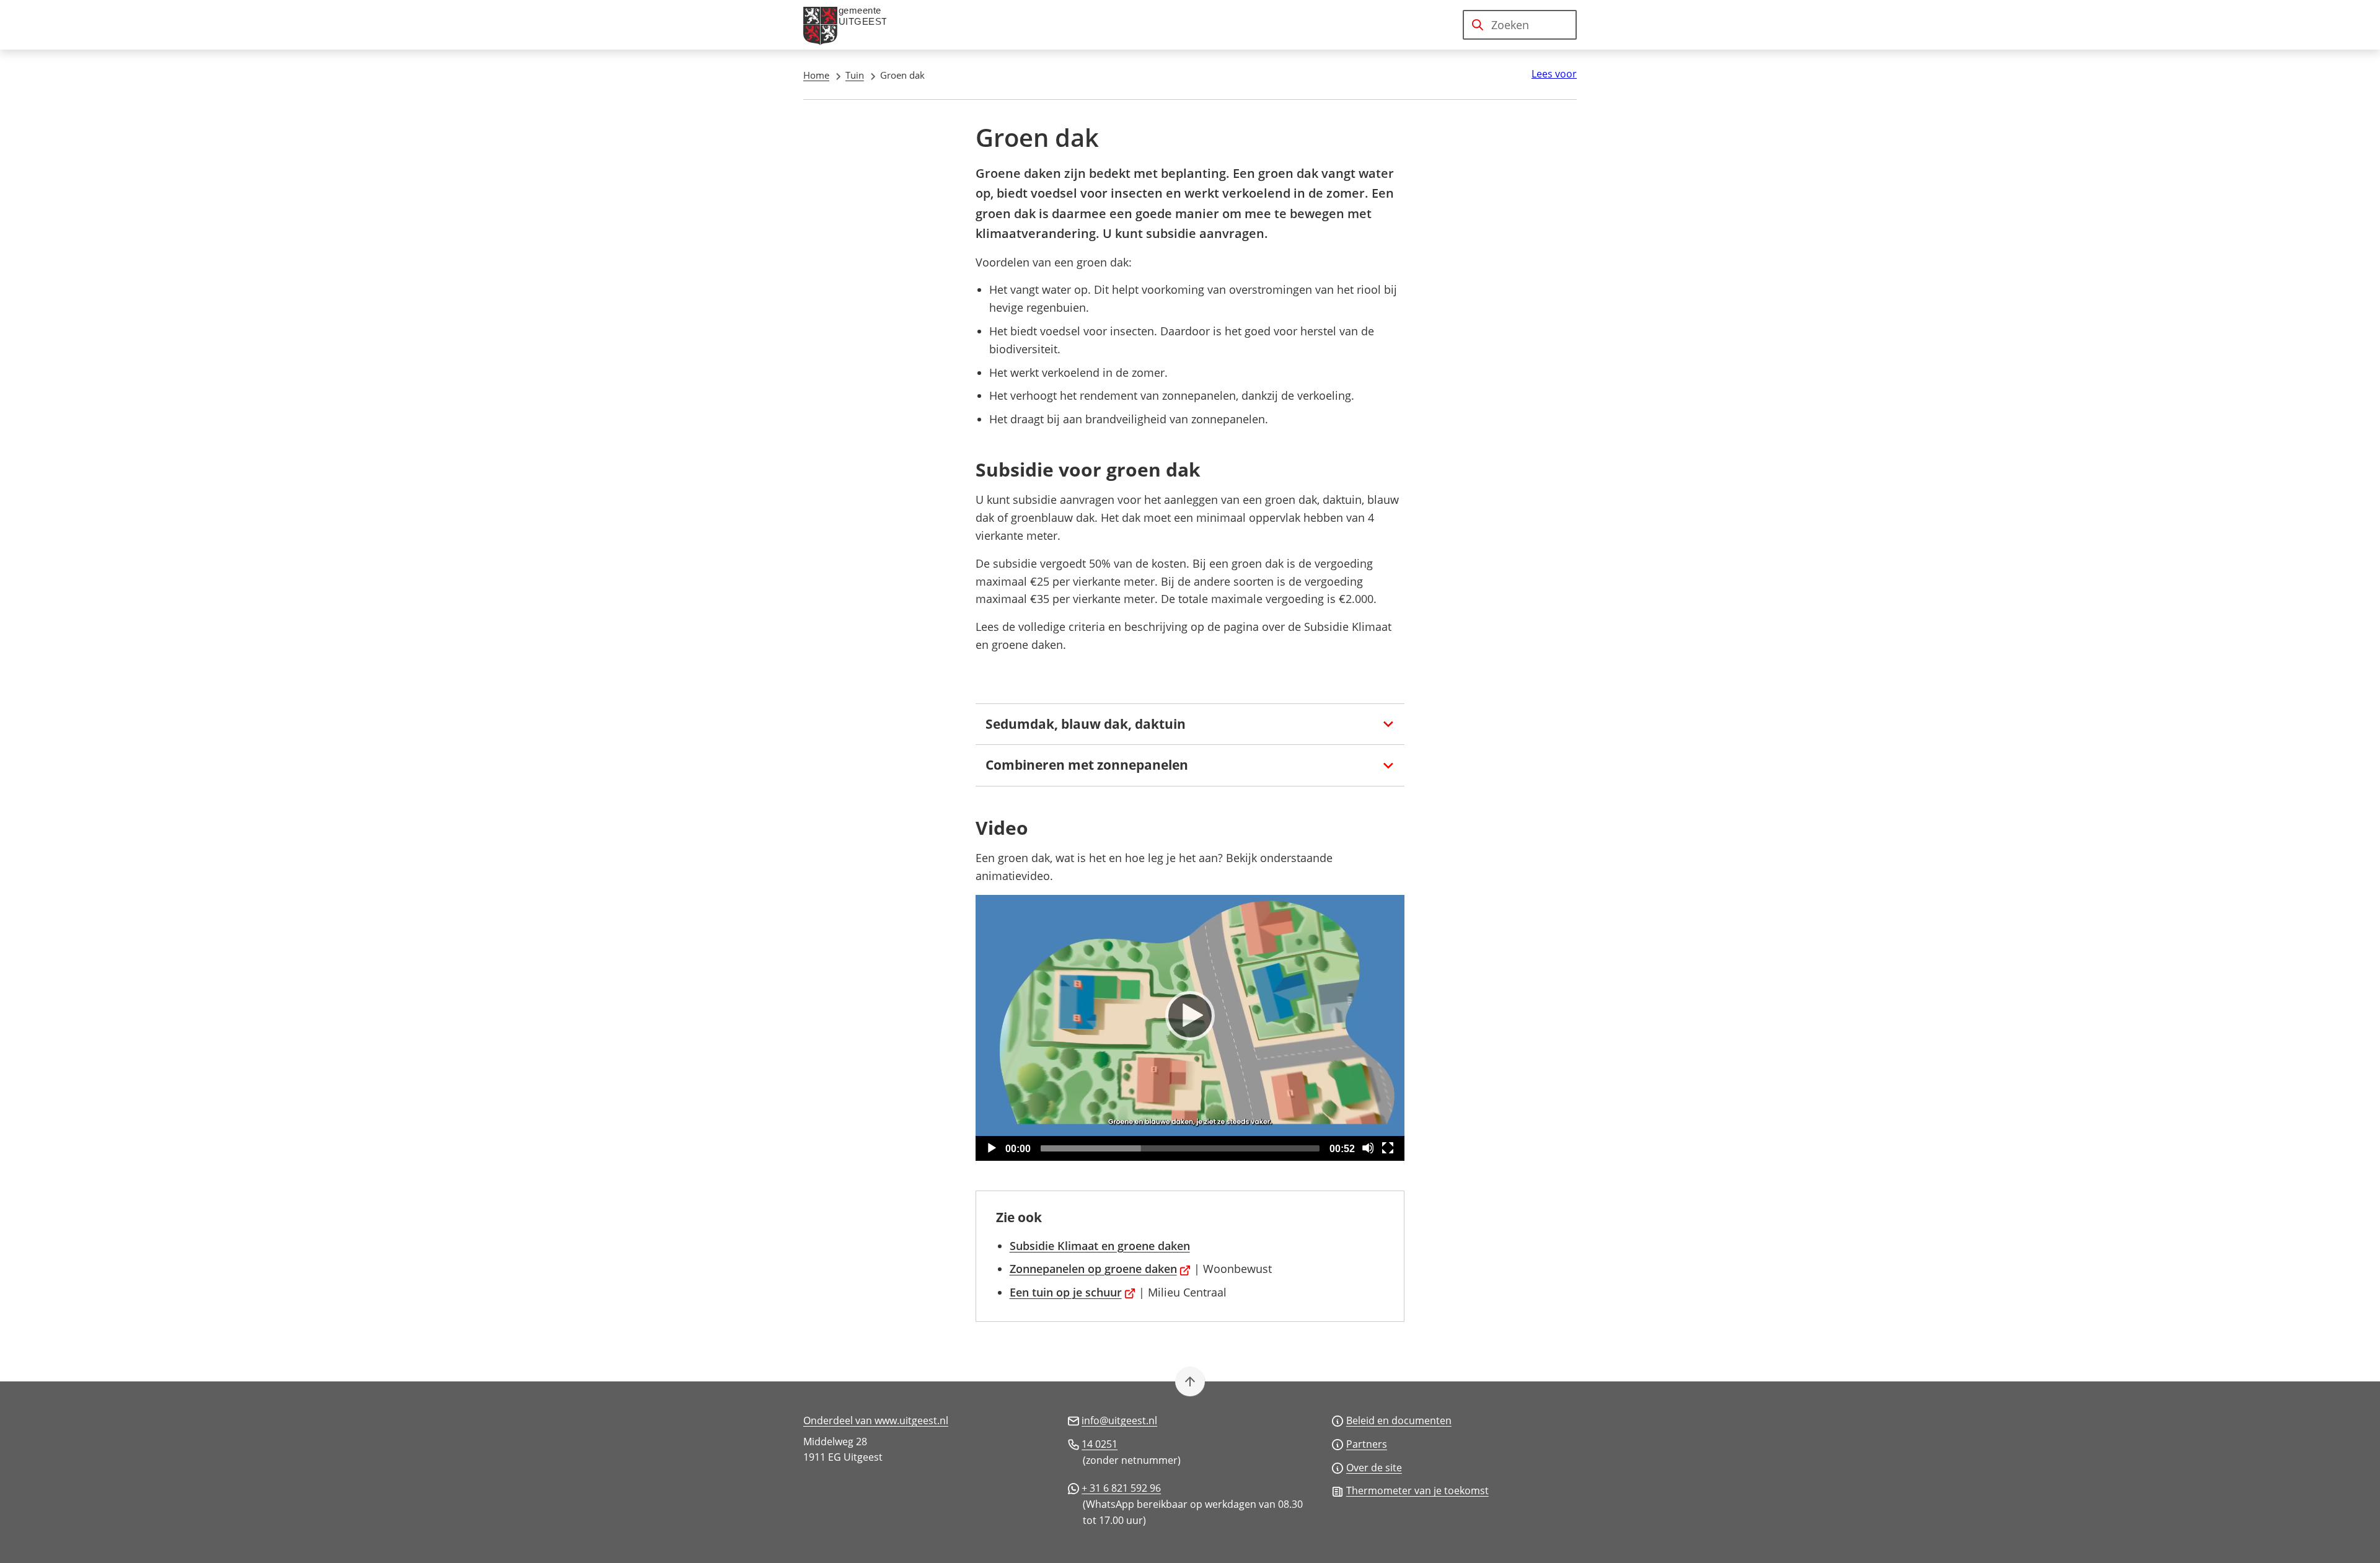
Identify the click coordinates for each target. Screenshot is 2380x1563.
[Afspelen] (1190, 1016)
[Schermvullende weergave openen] (1388, 1148)
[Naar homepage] (850, 25)
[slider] (1180, 1148)
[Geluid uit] (1368, 1148)
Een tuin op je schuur (1073, 1292)
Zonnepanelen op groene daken (1100, 1269)
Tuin (855, 75)
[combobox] (1520, 25)
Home (816, 75)
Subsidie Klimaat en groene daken (1100, 1246)
